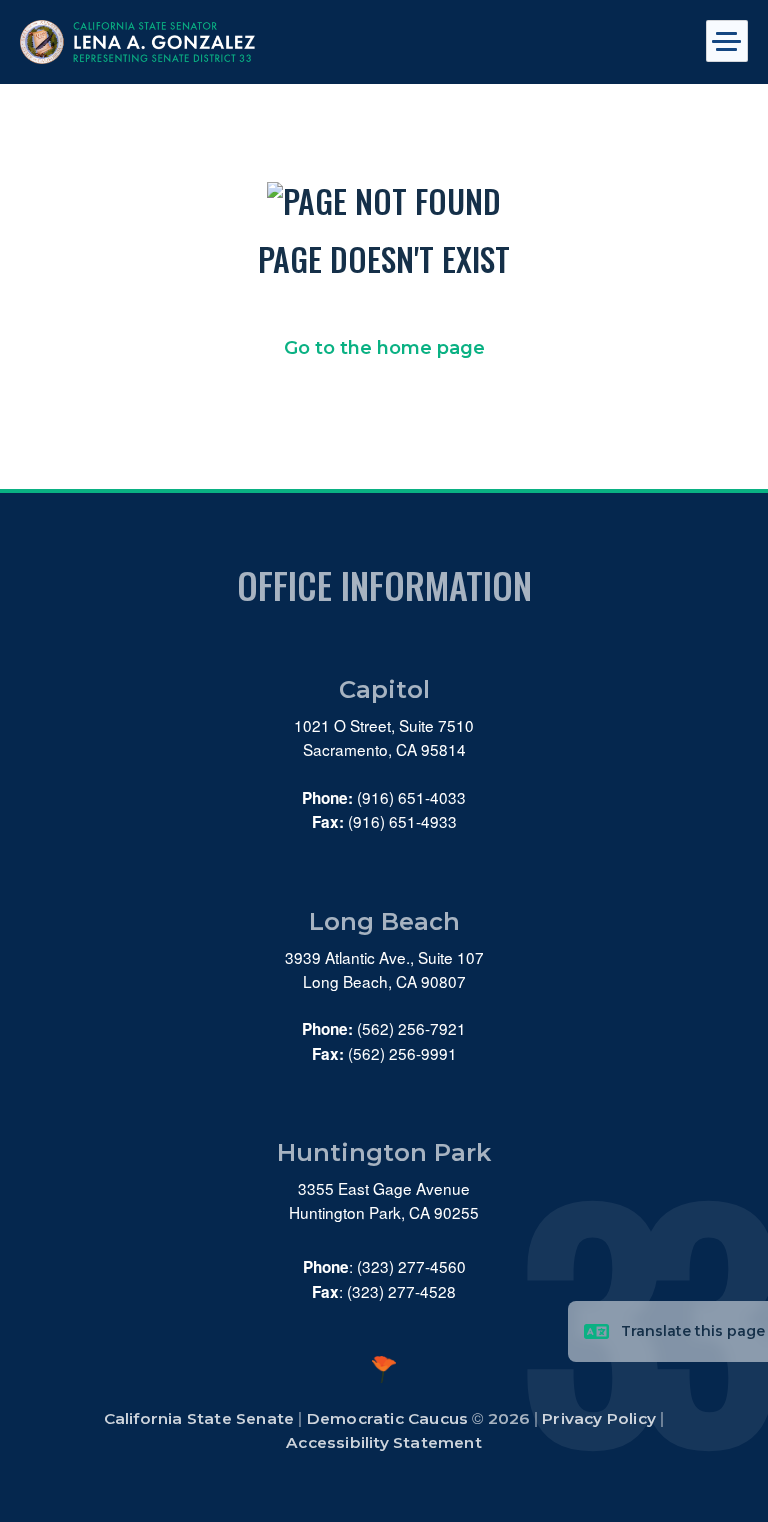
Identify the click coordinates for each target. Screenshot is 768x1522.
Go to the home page (384, 348)
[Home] (311, 42)
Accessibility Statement (384, 1442)
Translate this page (693, 1331)
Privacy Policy (599, 1418)
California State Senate (199, 1418)
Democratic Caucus (387, 1418)
